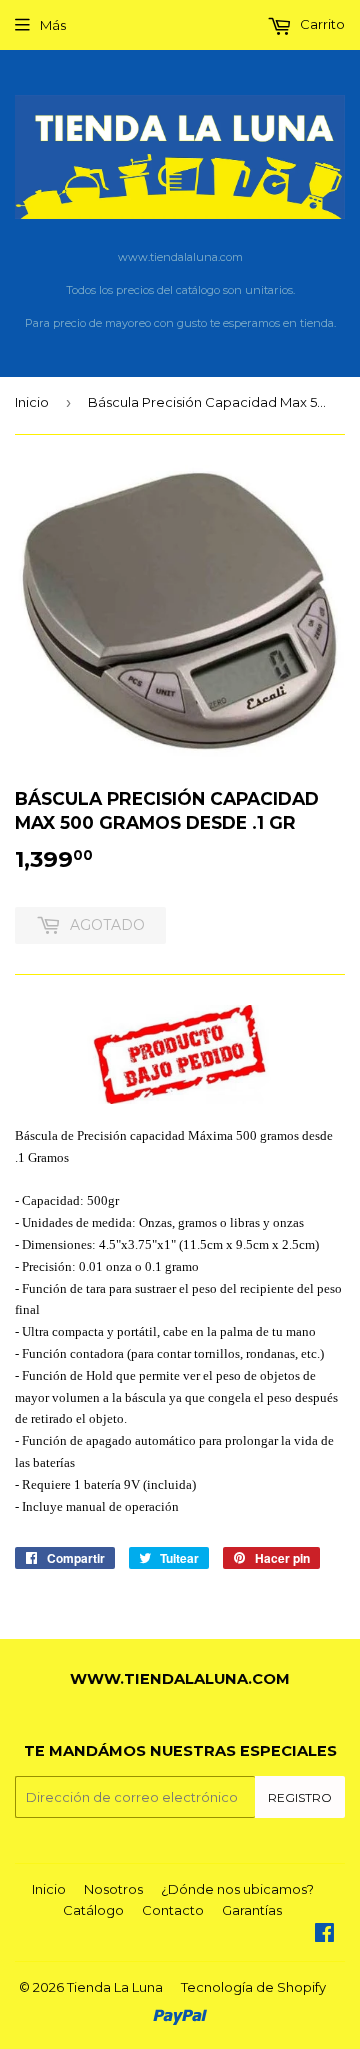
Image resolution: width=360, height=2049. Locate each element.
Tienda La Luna (115, 1987)
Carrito (321, 24)
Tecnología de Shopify (253, 1987)
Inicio (32, 402)
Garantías (252, 1910)
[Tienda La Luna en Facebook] (324, 1935)
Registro (300, 1797)
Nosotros (113, 1889)
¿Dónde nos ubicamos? (237, 1889)
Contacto (173, 1910)
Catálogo (93, 1910)
